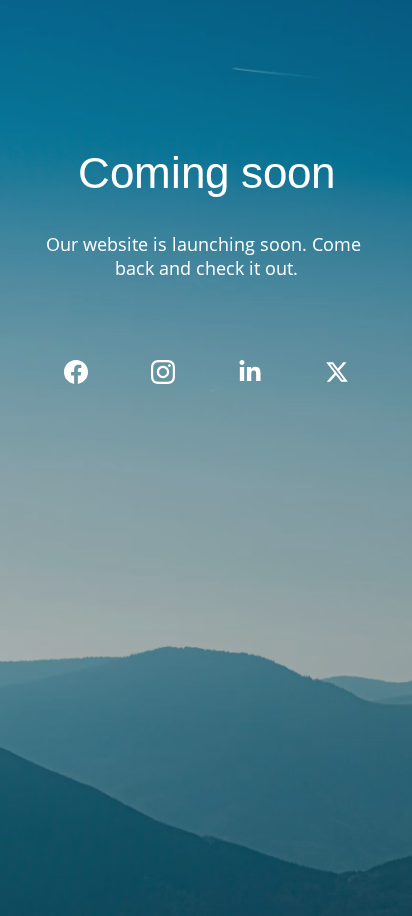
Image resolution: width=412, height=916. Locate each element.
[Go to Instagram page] (173, 372)
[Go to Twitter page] (337, 372)
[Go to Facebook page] (86, 372)
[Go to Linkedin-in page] (260, 372)
